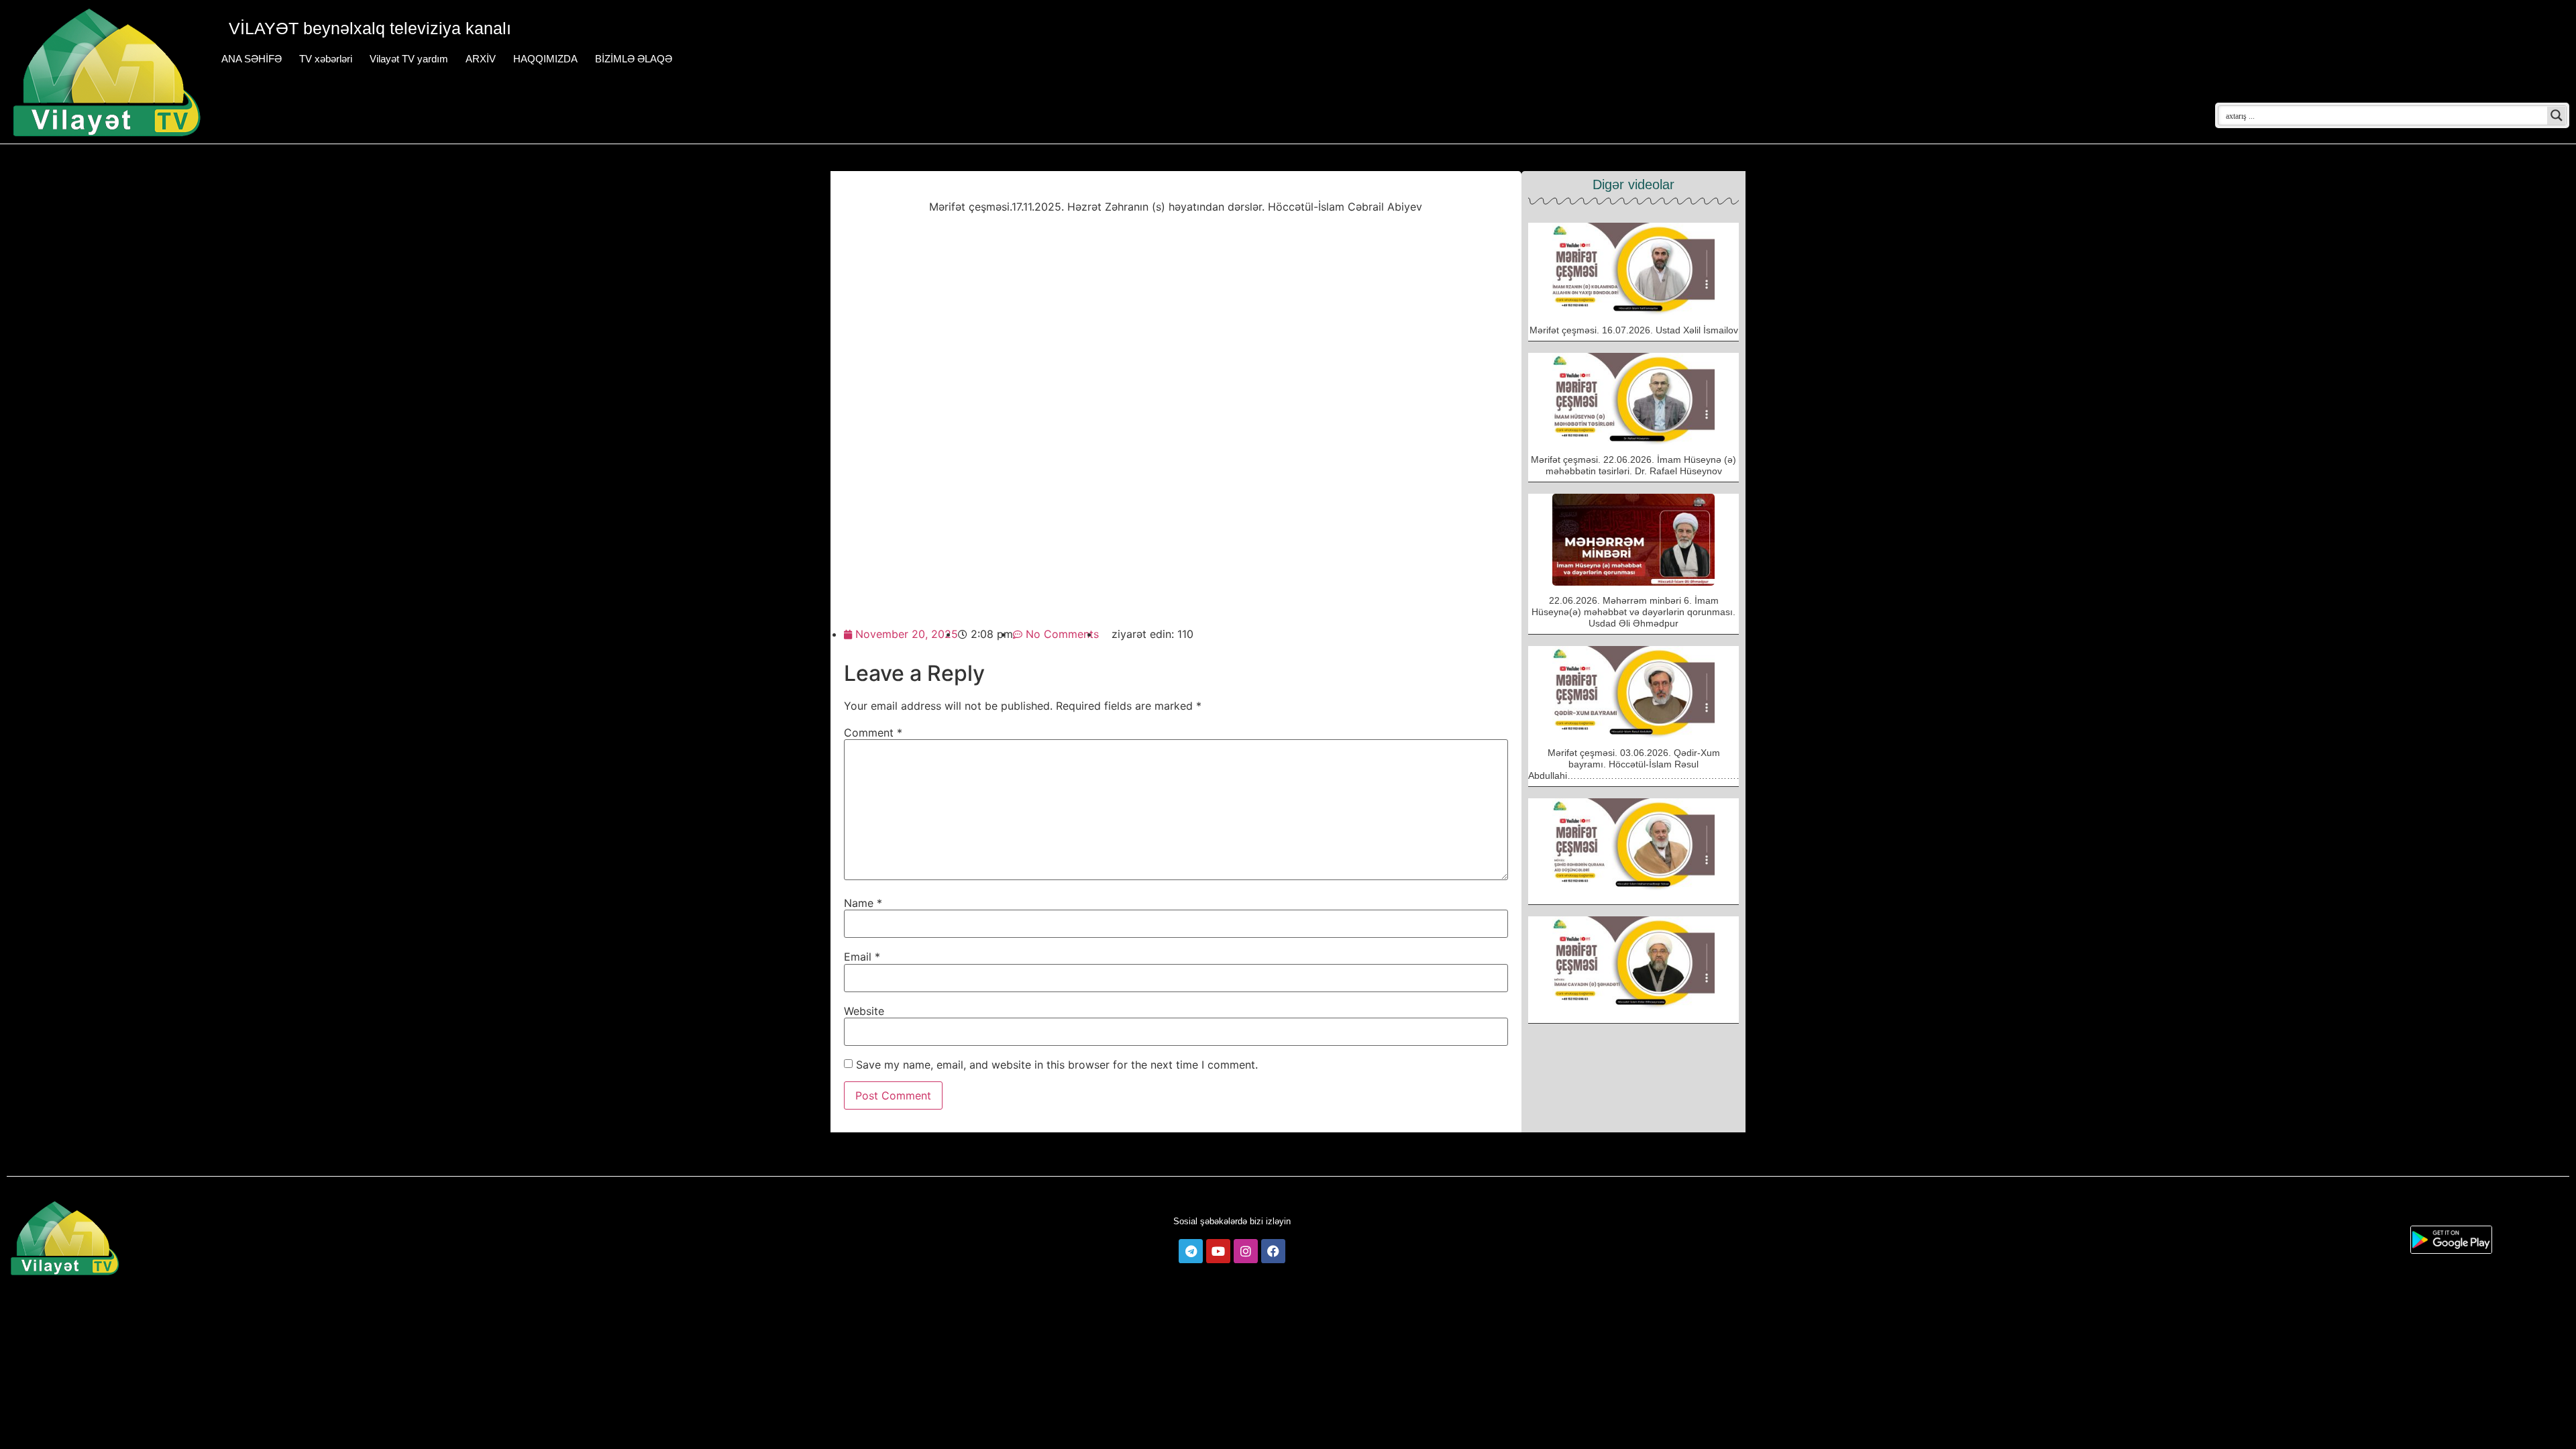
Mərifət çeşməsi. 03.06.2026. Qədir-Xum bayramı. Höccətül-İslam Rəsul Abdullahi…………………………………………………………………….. (1672, 764)
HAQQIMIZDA (545, 59)
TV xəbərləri (326, 59)
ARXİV (481, 59)
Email (862, 957)
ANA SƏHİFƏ (252, 59)
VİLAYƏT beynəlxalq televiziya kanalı (370, 28)
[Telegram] (1191, 1251)
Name (863, 903)
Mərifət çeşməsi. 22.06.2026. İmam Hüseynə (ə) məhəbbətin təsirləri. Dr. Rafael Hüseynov (1633, 465)
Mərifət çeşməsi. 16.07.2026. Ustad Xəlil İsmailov (1634, 330)
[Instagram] (1246, 1251)
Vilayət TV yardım (409, 59)
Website (864, 1011)
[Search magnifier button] (2557, 115)
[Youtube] (1218, 1251)
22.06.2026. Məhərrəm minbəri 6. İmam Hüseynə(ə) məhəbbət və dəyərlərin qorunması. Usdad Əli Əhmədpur (1633, 612)
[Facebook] (1273, 1251)
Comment (873, 733)
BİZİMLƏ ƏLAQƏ (634, 59)
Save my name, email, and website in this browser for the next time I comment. (1057, 1065)
